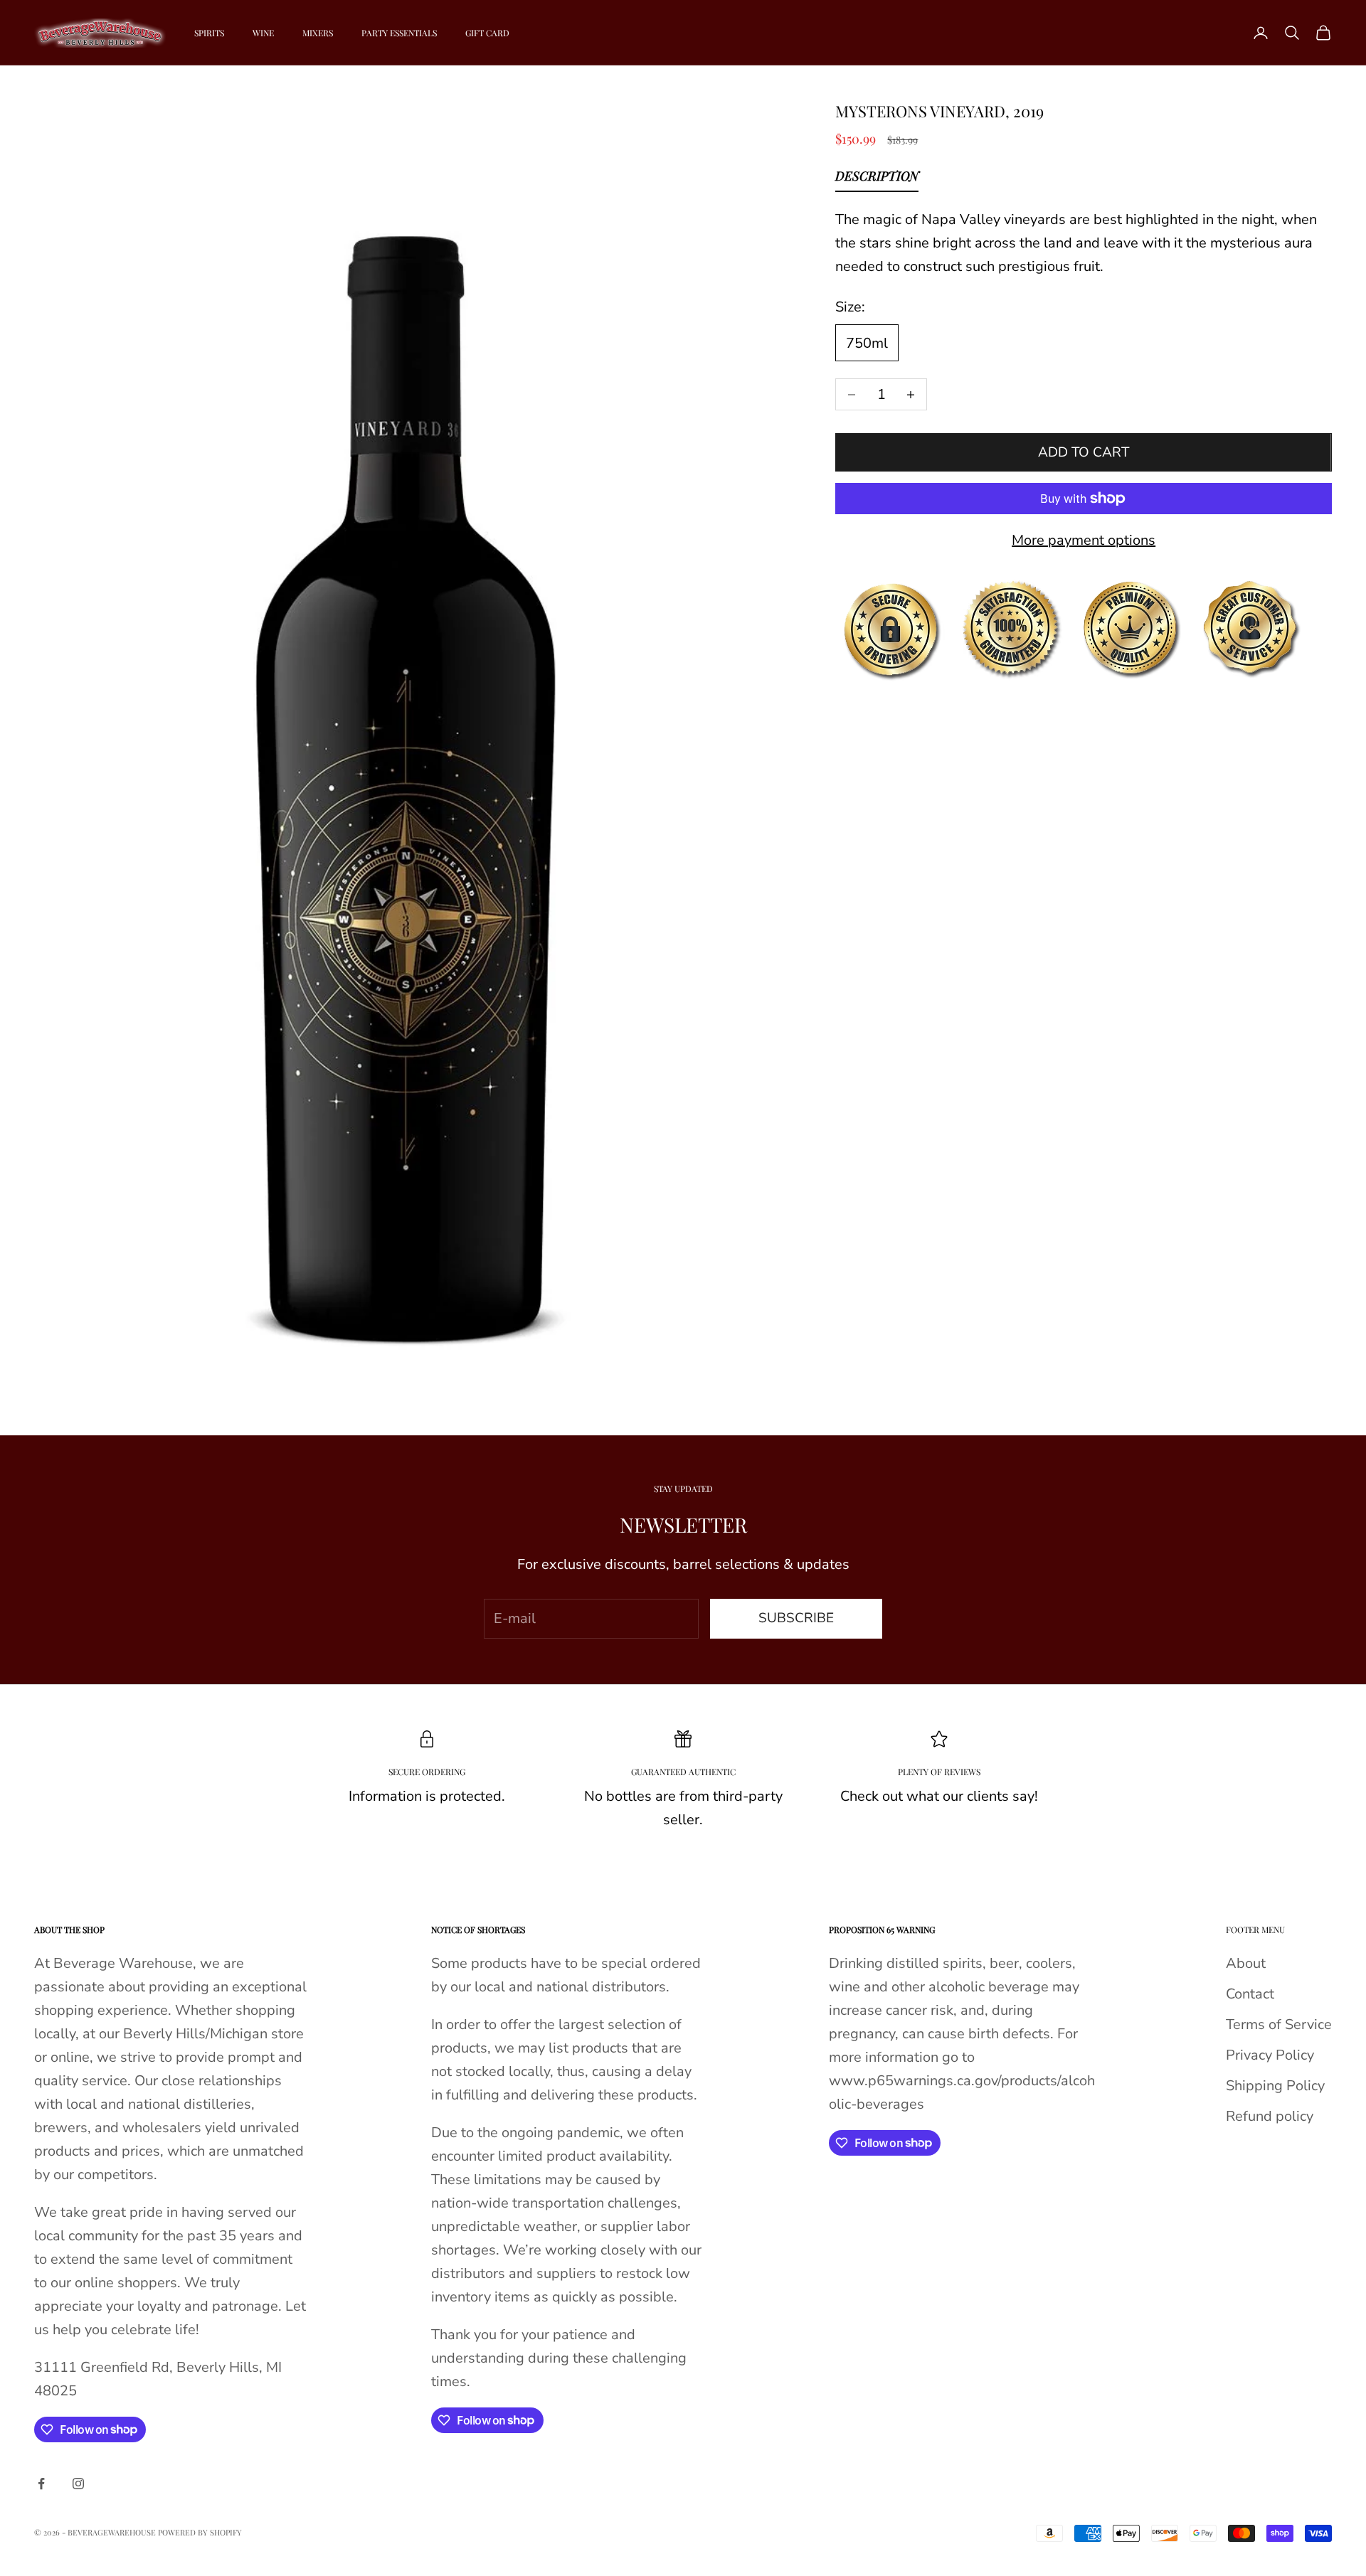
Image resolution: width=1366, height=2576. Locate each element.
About (1246, 1963)
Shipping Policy (1275, 2086)
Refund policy (1270, 2116)
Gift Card (487, 33)
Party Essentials (399, 33)
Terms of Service (1279, 2024)
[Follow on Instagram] (78, 2484)
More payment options (1084, 540)
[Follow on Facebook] (41, 2484)
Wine (263, 33)
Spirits (209, 33)
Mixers (318, 33)
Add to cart (1084, 452)
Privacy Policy (1270, 2055)
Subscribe (796, 1618)
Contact (1250, 1994)
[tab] (877, 179)
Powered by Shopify (200, 2532)
